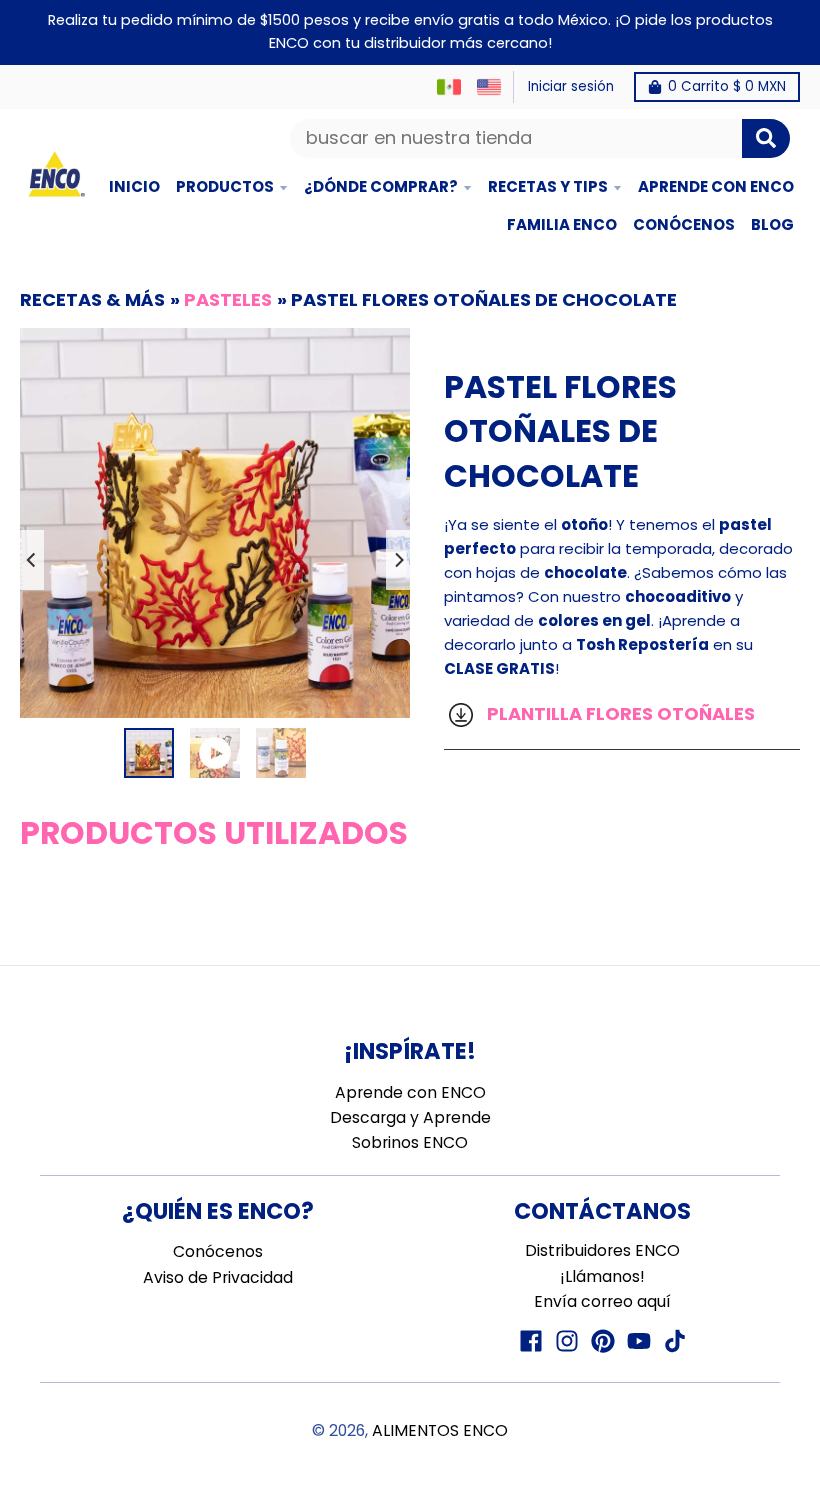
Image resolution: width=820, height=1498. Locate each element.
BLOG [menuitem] (772, 224)
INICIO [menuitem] (134, 186)
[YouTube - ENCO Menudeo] (639, 1341)
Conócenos (218, 1251)
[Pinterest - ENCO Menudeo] (603, 1341)
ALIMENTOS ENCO (440, 1430)
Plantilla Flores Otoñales (619, 713)
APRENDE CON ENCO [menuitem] (716, 186)
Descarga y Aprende (410, 1117)
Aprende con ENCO (410, 1092)
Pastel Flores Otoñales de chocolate (484, 299)
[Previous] (32, 560)
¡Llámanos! (602, 1276)
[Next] (398, 560)
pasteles (228, 299)
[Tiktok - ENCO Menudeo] (675, 1341)
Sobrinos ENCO (410, 1142)
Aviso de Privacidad (218, 1277)
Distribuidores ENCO (602, 1250)
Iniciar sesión (571, 86)
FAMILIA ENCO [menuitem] (562, 224)
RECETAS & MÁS (92, 299)
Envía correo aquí (602, 1301)
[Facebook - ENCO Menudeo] (531, 1341)
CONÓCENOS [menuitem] (684, 224)
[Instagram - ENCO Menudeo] (567, 1341)
